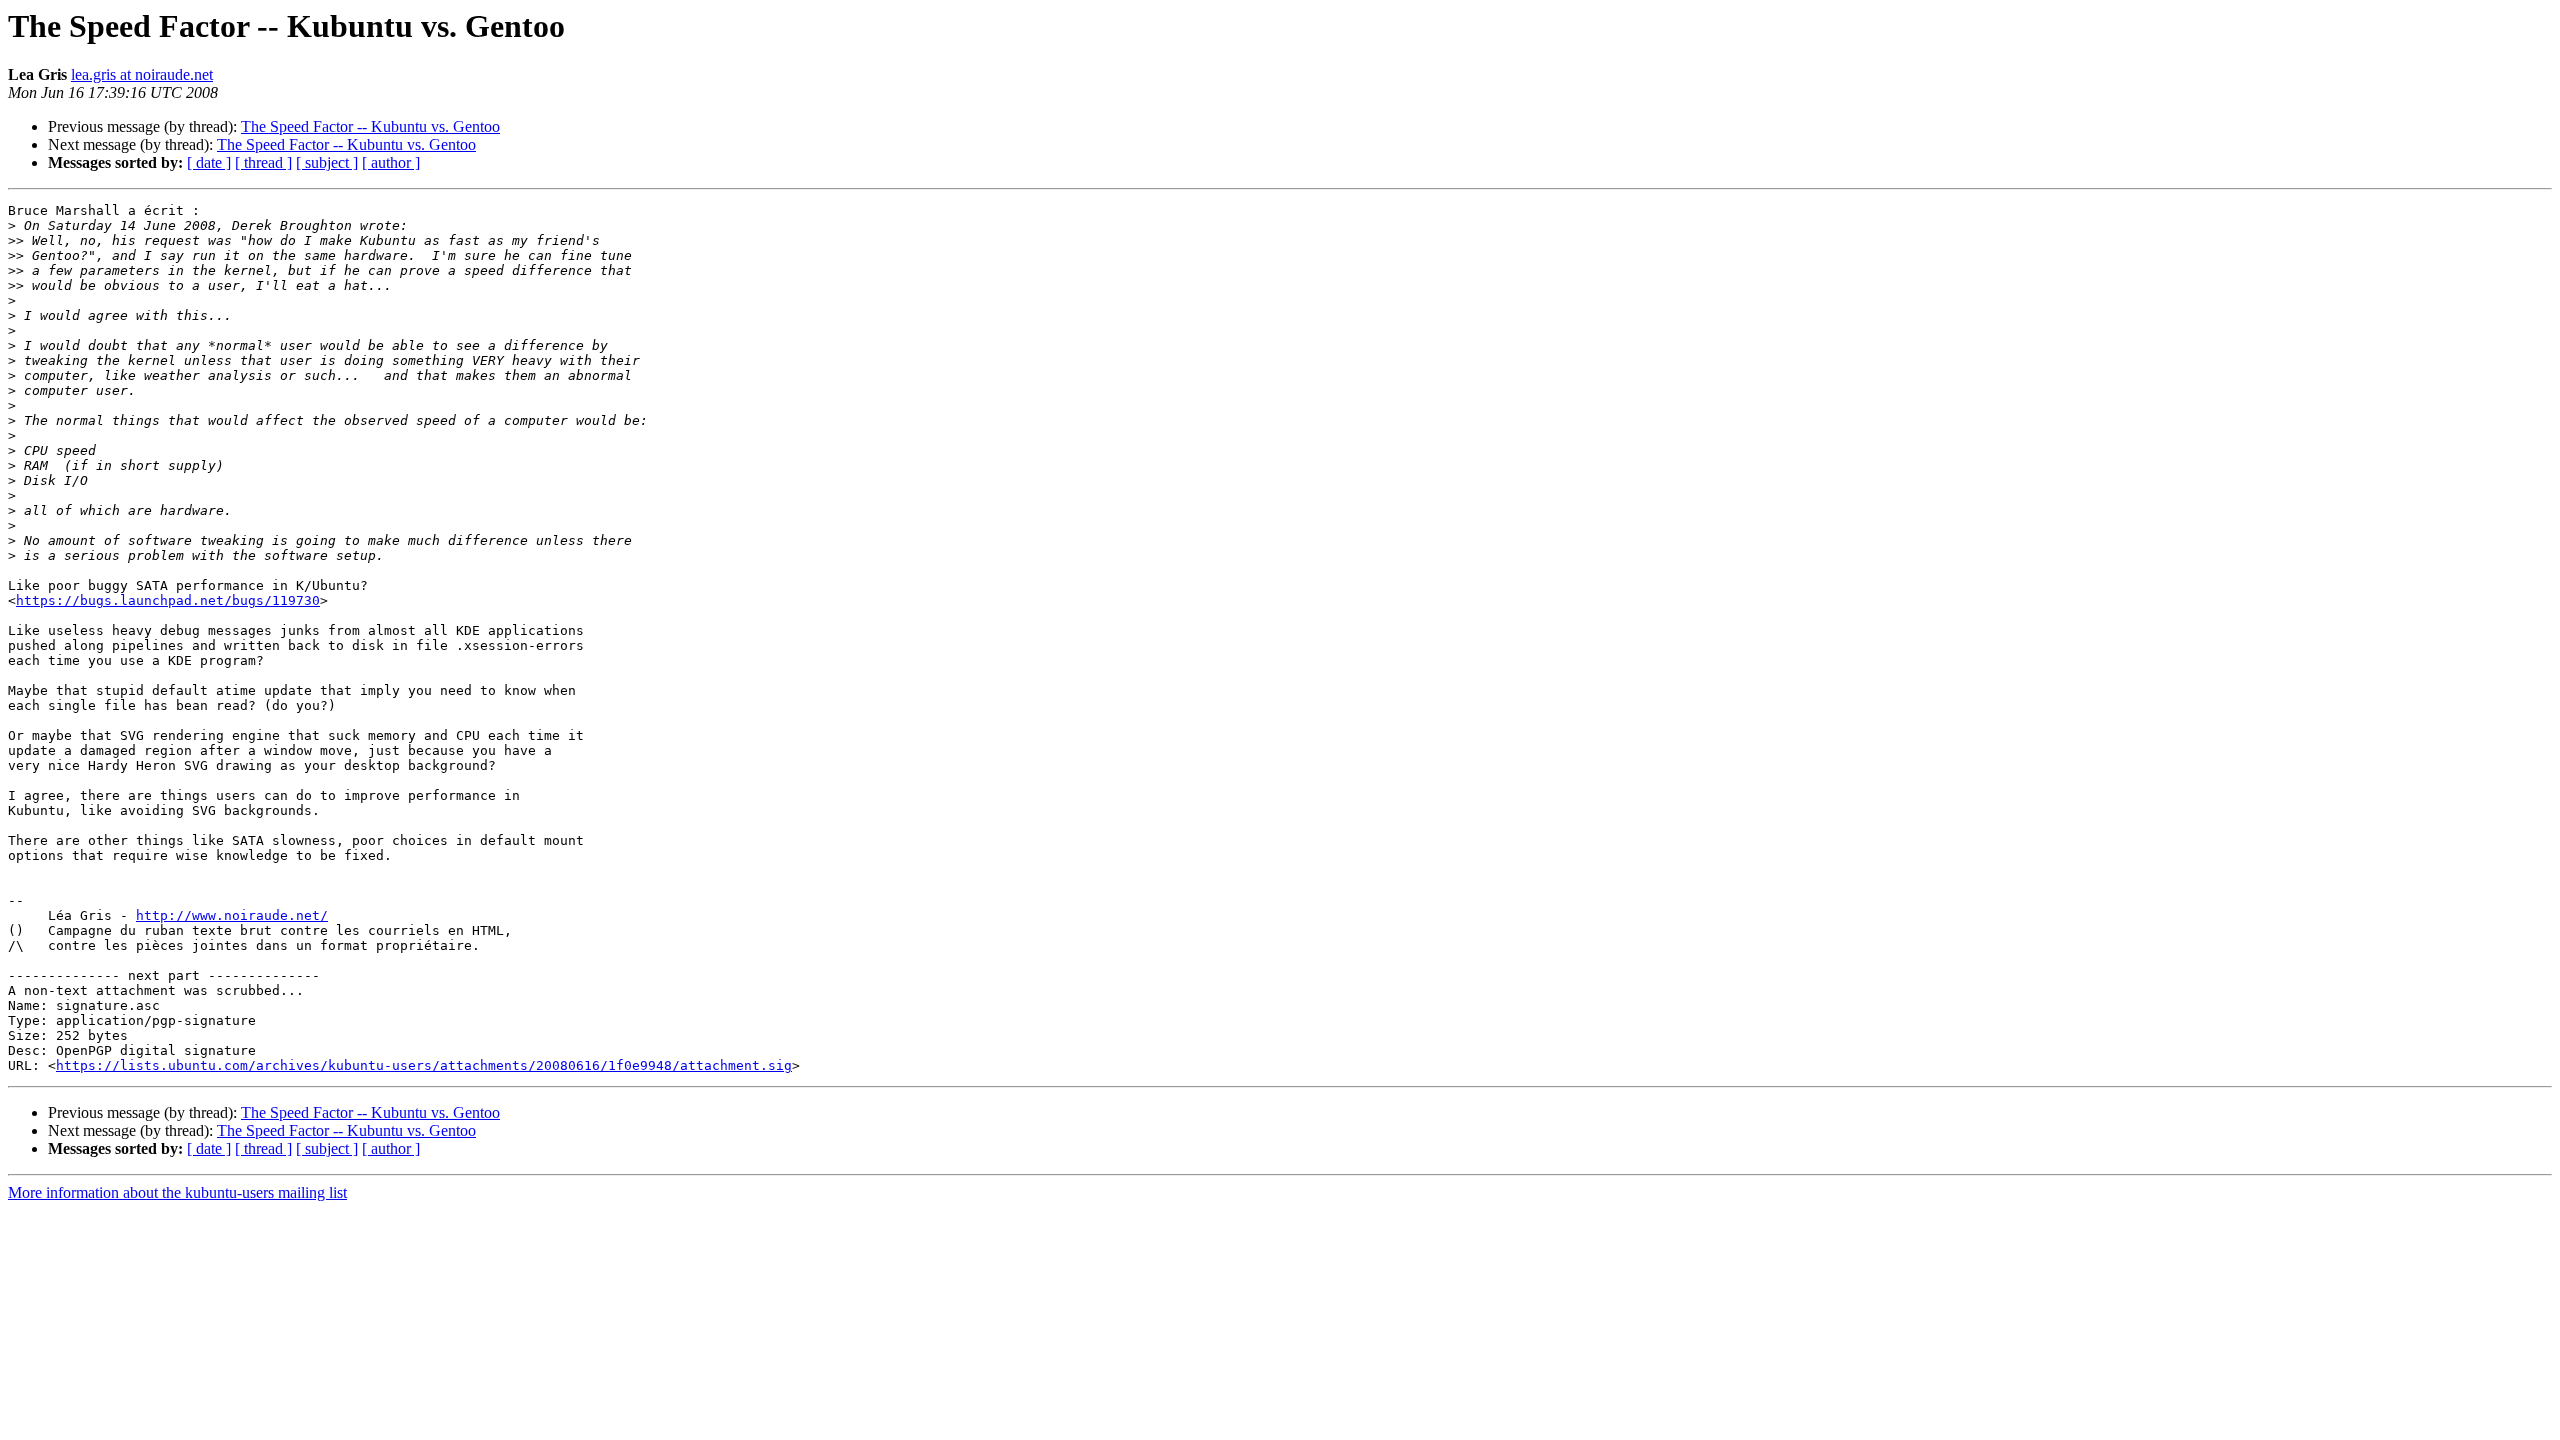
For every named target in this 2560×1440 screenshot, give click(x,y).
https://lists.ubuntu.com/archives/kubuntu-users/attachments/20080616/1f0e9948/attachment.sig (424, 1065)
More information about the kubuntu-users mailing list (177, 1192)
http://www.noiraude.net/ (232, 915)
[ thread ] (263, 162)
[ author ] (391, 162)
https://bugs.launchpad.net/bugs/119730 (168, 600)
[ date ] (209, 162)
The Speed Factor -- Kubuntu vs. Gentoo (370, 126)
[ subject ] (327, 162)
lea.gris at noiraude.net (142, 74)
